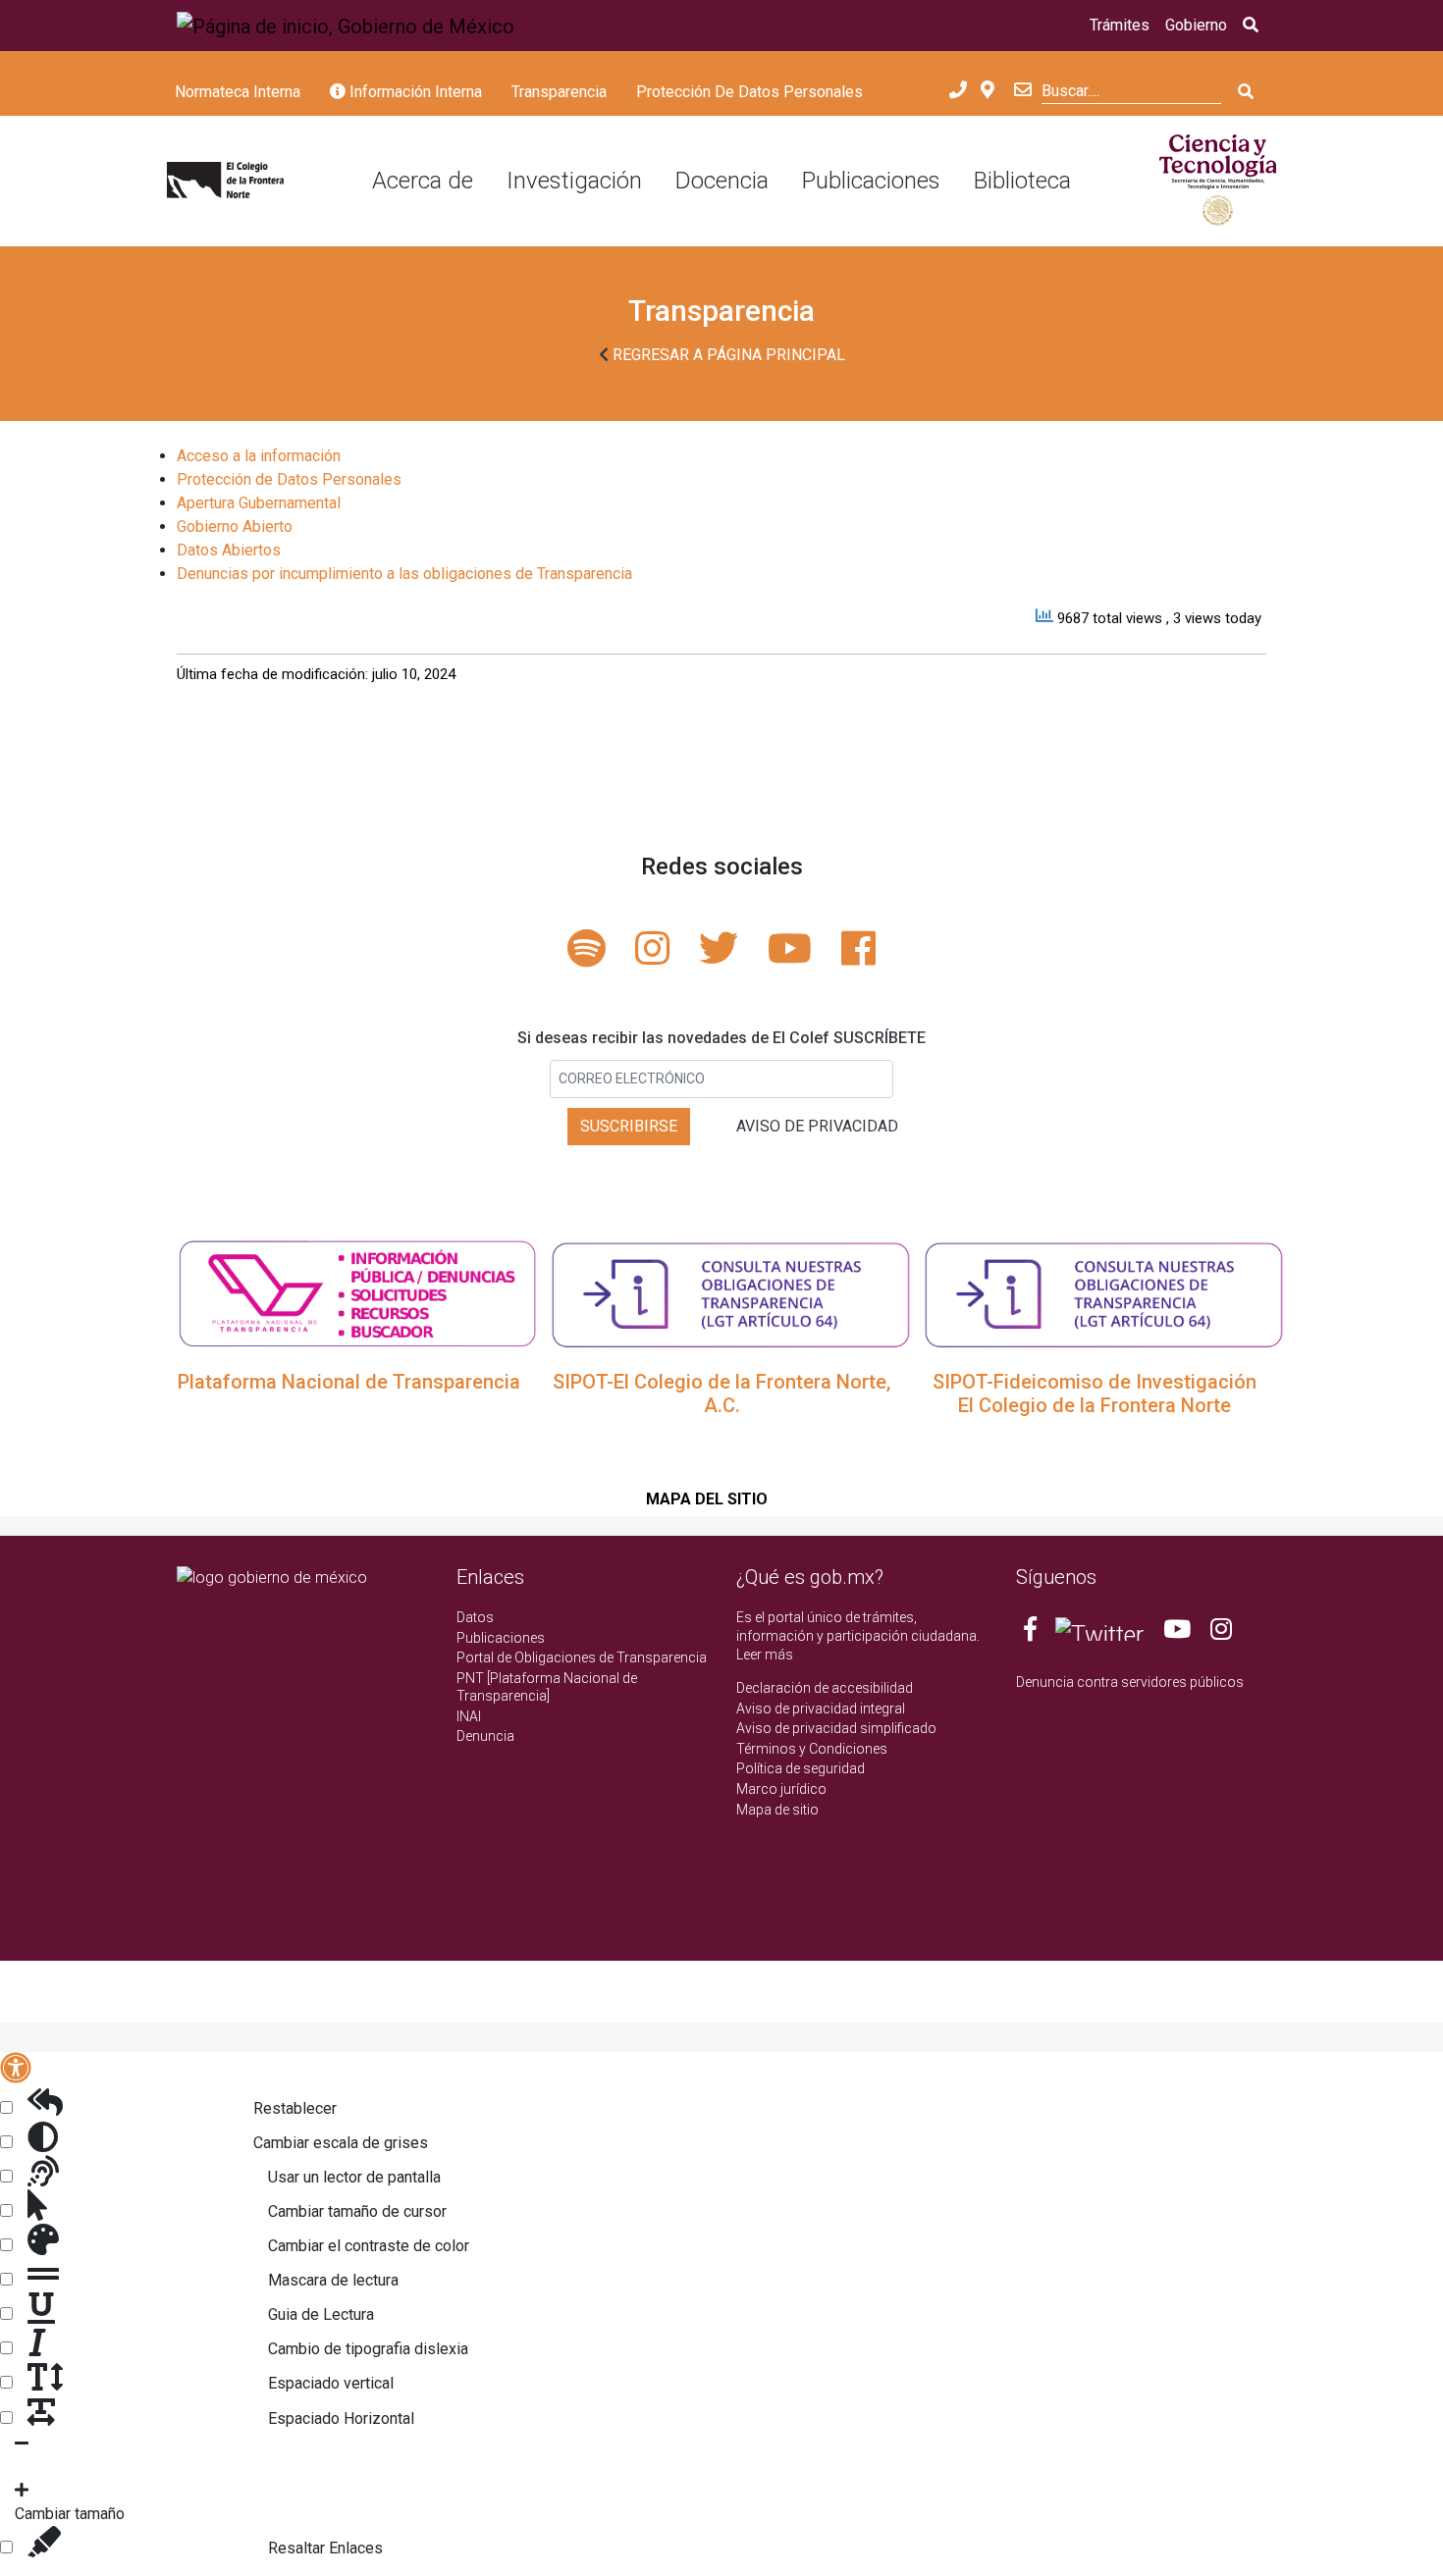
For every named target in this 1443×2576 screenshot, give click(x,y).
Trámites (1120, 25)
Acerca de (423, 181)
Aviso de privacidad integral (821, 1709)
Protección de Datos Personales (289, 479)
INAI (469, 1716)
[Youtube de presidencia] (1177, 1633)
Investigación (574, 181)
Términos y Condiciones (812, 1749)
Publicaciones (871, 181)
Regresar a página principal (727, 355)
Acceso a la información (259, 456)
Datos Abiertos (229, 550)
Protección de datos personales (749, 92)
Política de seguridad (801, 1768)
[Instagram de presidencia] (1221, 1633)
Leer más (765, 1655)
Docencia (722, 181)
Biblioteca (1022, 181)
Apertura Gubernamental (259, 503)
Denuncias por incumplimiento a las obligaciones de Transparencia (404, 574)
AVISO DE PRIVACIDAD (817, 1126)
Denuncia (485, 1736)
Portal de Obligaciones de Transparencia (582, 1657)
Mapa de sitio (777, 1810)
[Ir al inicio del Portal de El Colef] (225, 182)
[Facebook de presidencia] (1032, 1633)
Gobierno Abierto (235, 526)
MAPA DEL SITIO (707, 1499)
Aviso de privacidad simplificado (836, 1728)
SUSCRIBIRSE (629, 1126)
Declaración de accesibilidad (825, 1688)
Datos (475, 1617)
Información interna (414, 92)
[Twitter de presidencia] (1099, 1633)
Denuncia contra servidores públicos (1130, 1682)
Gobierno (1196, 25)
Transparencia (559, 92)
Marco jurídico (781, 1789)
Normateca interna (238, 92)
